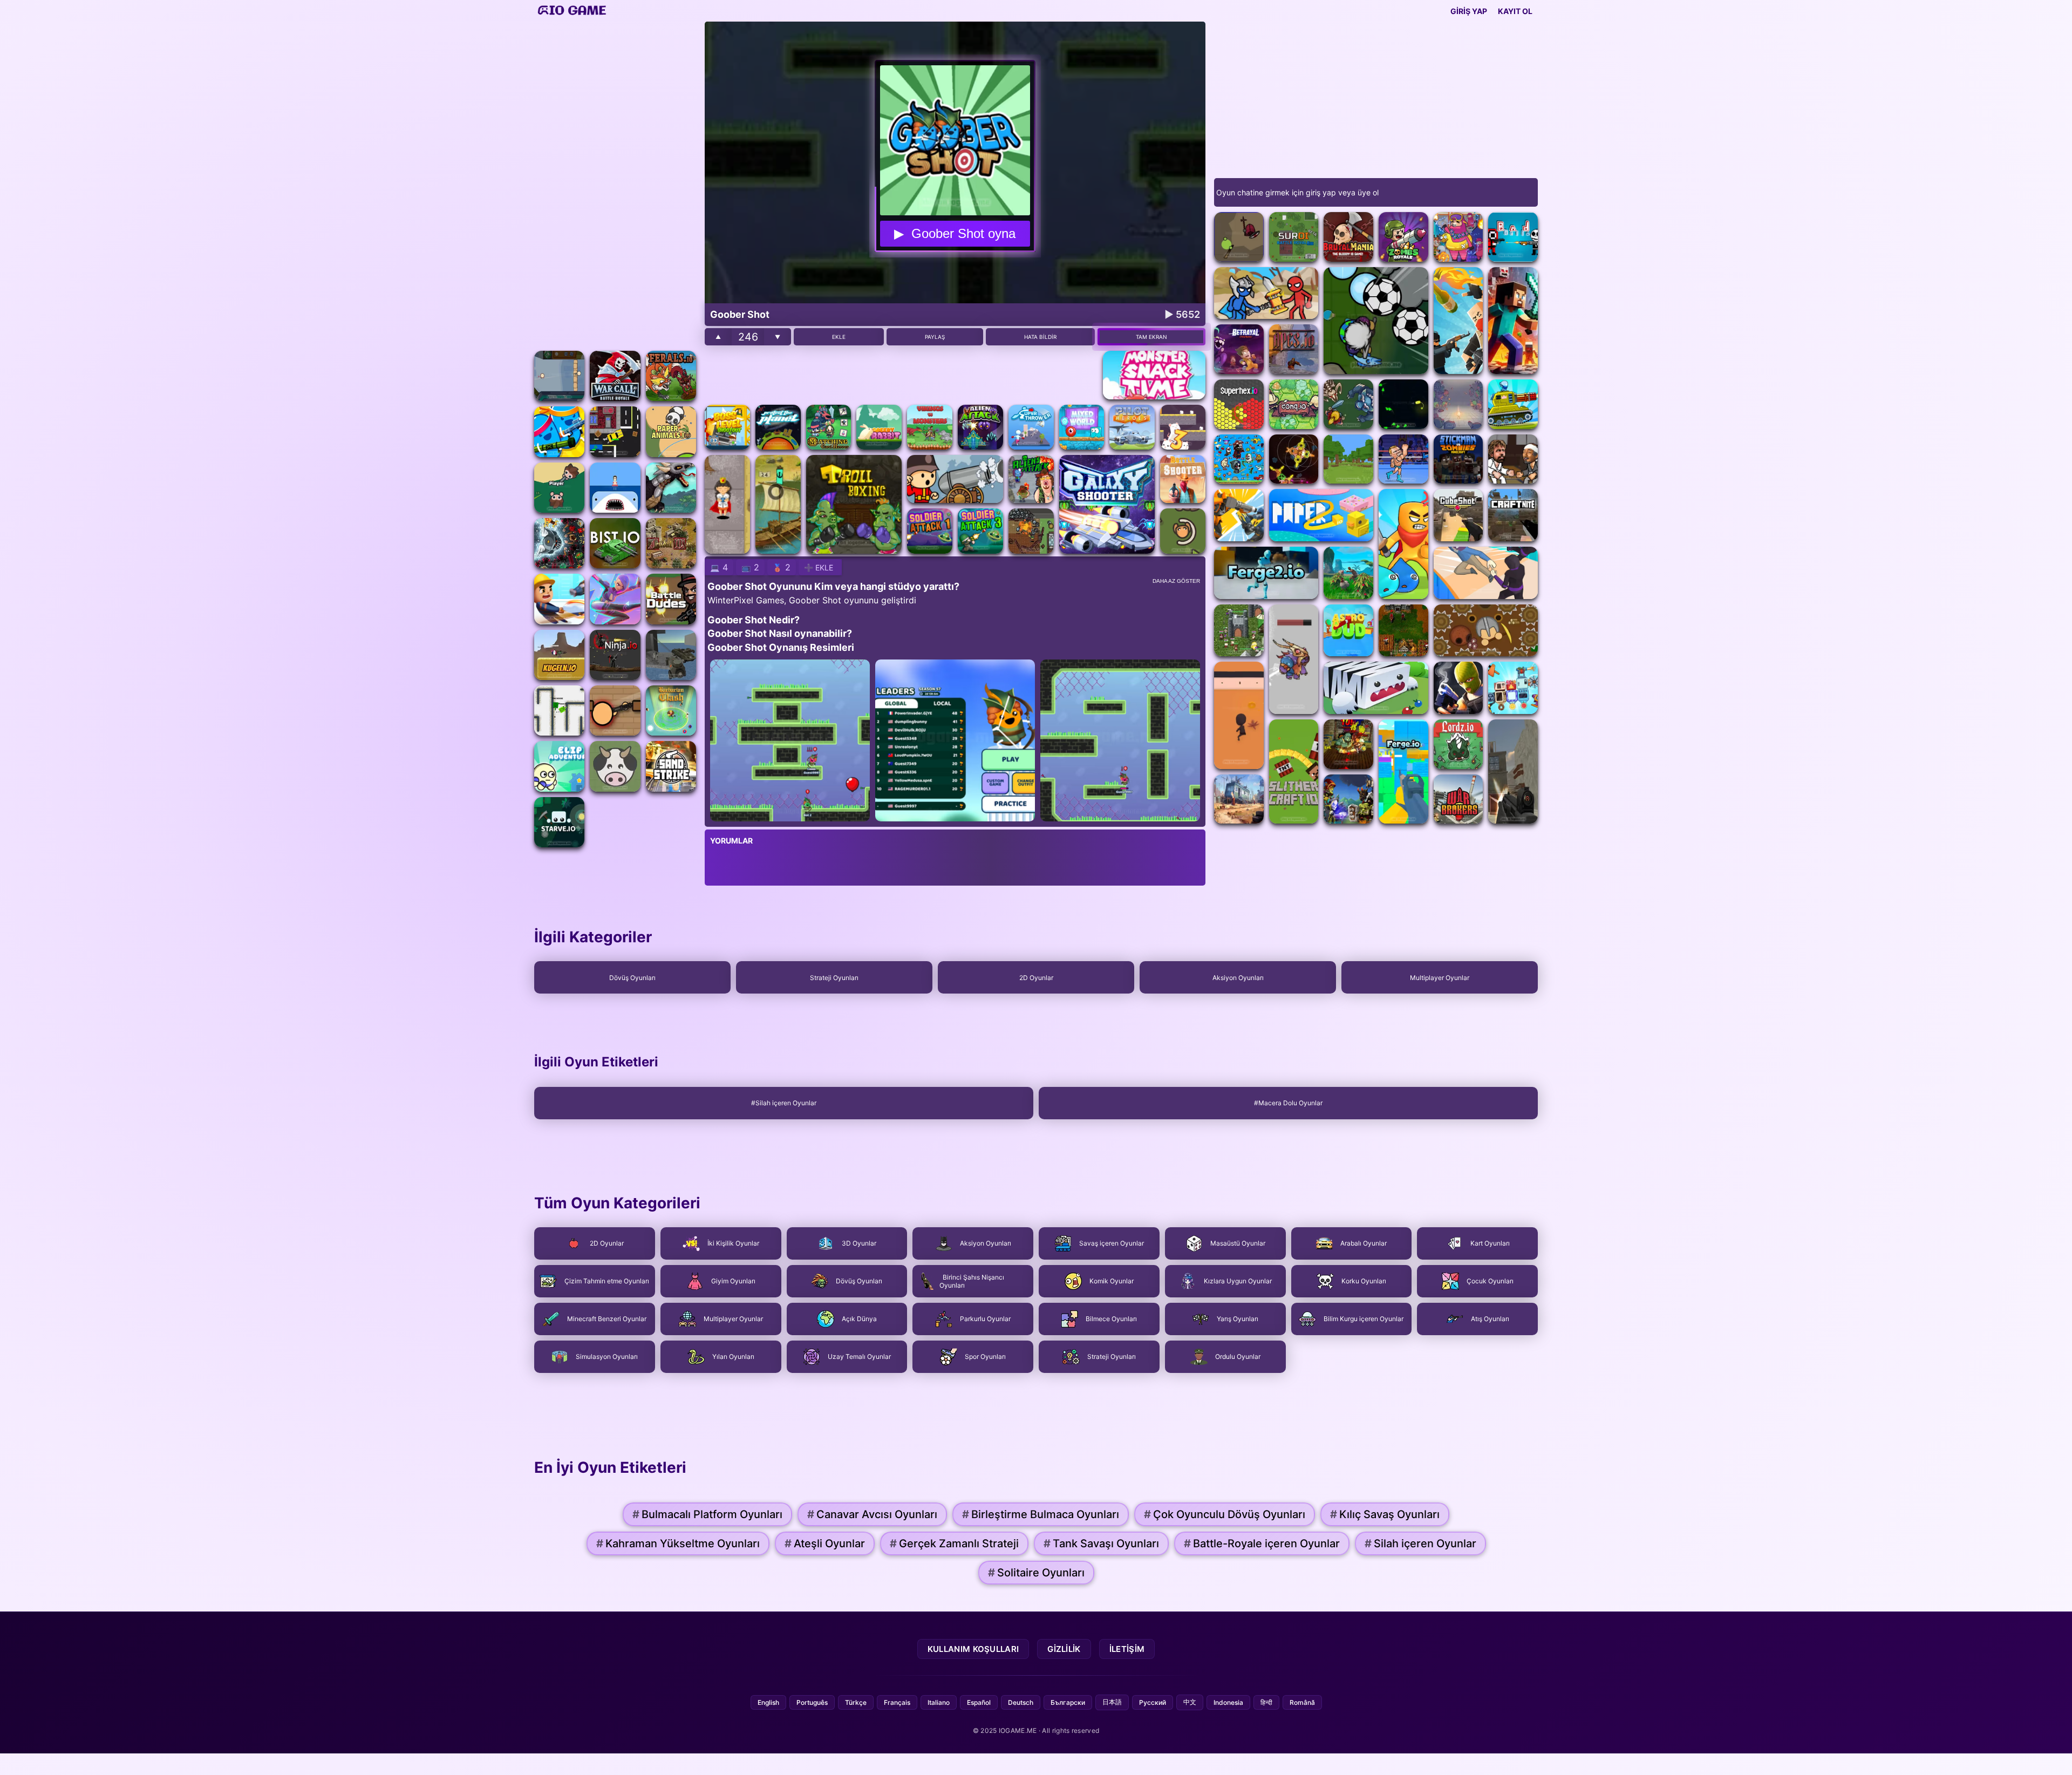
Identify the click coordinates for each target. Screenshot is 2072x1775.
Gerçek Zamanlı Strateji (954, 1543)
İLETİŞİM (1127, 1649)
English (768, 1702)
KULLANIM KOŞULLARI (973, 1649)
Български (1068, 1702)
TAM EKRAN (1151, 337)
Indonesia (1228, 1702)
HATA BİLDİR (1040, 337)
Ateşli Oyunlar (825, 1543)
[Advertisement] (615, 183)
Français (897, 1702)
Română (1302, 1702)
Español (979, 1702)
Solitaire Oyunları (1036, 1573)
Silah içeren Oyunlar (1420, 1543)
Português (812, 1702)
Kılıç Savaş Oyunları (1385, 1514)
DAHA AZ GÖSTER (1176, 581)
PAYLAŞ (935, 337)
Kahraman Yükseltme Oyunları (678, 1543)
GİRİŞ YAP (1469, 11)
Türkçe (856, 1702)
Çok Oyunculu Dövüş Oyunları (1225, 1514)
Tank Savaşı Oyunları (1101, 1543)
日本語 (1112, 1702)
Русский (1153, 1702)
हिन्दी (1266, 1702)
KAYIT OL (1515, 11)
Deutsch (1021, 1702)
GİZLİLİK (1064, 1649)
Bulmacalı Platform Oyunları (707, 1514)
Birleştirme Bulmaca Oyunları (1041, 1514)
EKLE (839, 337)
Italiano (939, 1702)
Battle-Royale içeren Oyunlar (1262, 1543)
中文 (1190, 1702)
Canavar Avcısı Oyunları (872, 1514)
